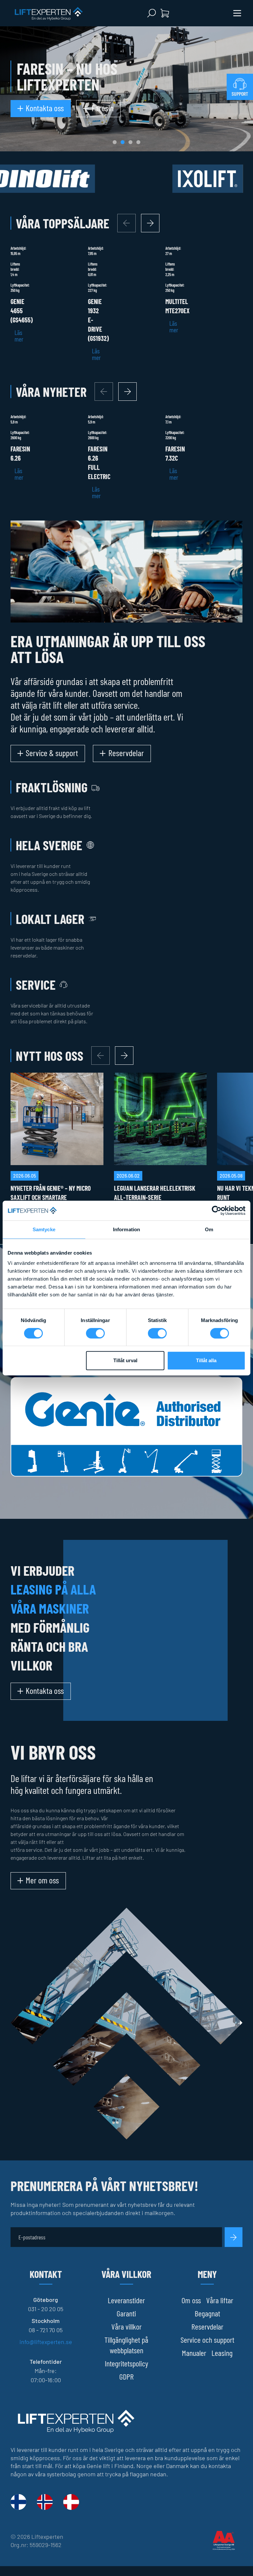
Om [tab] (209, 1229)
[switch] (95, 1333)
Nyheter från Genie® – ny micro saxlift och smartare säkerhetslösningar (51, 1197)
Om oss (191, 2300)
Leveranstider (126, 2300)
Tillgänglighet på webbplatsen (126, 2345)
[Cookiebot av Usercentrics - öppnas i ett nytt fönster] (217, 1211)
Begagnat (207, 2313)
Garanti (126, 2313)
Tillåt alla (206, 1360)
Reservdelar (207, 2326)
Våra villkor (126, 2326)
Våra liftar (220, 2300)
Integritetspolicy (126, 2363)
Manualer (194, 2353)
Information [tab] (126, 1229)
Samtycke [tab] (44, 1229)
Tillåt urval (125, 1360)
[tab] (115, 142)
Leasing (222, 2353)
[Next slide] (150, 223)
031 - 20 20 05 (46, 2309)
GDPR (126, 2376)
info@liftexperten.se (46, 2342)
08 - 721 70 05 (46, 2330)
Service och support (207, 2340)
